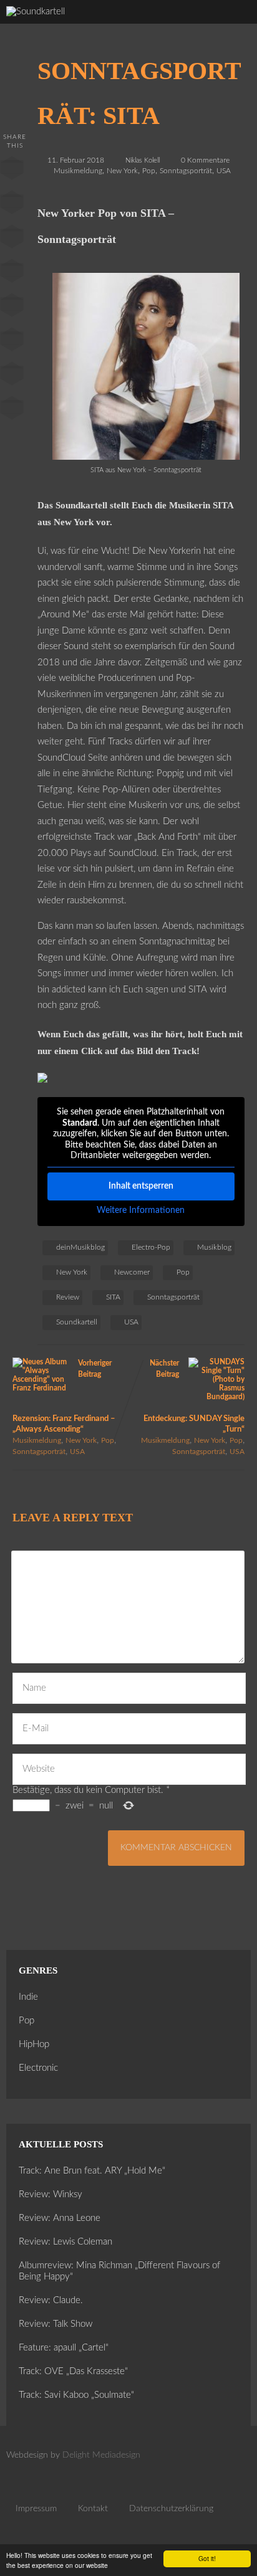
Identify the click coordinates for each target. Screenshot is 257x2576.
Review (68, 1297)
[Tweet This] (12, 205)
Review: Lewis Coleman (65, 2242)
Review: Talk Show (56, 2324)
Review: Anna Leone (60, 2218)
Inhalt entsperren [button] (141, 1186)
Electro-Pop (151, 1247)
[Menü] (235, 25)
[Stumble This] (12, 308)
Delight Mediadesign (101, 2455)
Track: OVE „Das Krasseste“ (73, 2371)
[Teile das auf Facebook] (12, 171)
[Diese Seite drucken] (12, 411)
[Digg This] (12, 342)
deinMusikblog (80, 1247)
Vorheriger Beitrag (64, 1396)
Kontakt (93, 2509)
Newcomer (132, 1272)
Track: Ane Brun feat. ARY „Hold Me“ (92, 2171)
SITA (113, 1297)
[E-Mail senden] (12, 376)
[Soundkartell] (36, 12)
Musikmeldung (78, 171)
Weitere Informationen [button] (141, 1210)
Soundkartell (77, 1322)
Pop (149, 171)
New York (122, 171)
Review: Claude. (51, 2300)
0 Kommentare (205, 160)
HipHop (34, 2044)
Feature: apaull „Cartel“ (64, 2348)
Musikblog (214, 1247)
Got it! (207, 2558)
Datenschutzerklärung (171, 2509)
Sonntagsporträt (186, 171)
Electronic (38, 2068)
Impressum (36, 2509)
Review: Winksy (51, 2194)
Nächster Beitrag (194, 1396)
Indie (28, 1997)
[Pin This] (12, 239)
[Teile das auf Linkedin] (12, 273)
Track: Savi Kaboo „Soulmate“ (76, 2395)
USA (224, 171)
